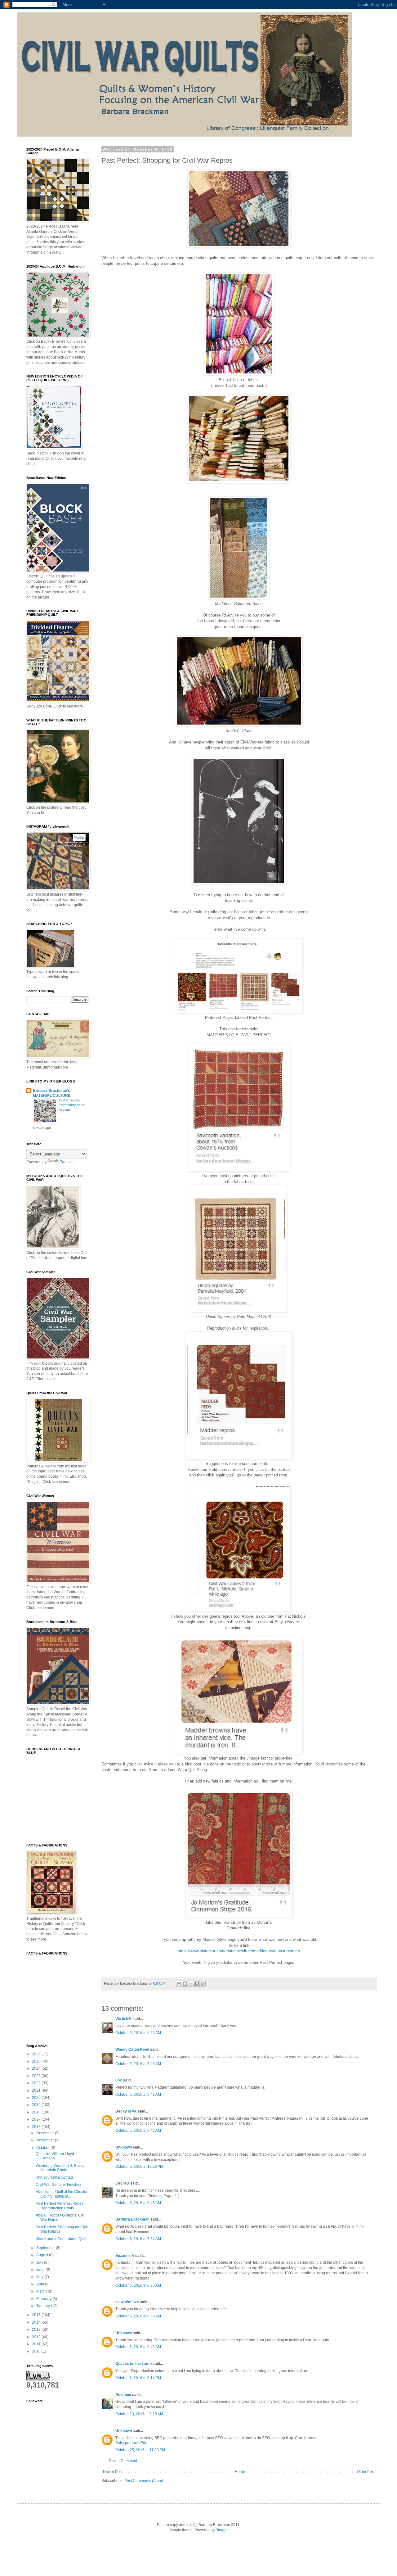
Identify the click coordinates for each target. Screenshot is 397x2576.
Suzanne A (125, 2256)
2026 (37, 2054)
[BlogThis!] (185, 1984)
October (43, 2148)
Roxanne (123, 2395)
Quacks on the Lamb (134, 2364)
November (46, 2140)
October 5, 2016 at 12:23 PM (139, 2167)
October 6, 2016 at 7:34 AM (138, 2239)
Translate (68, 1162)
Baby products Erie (131, 2443)
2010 (37, 2351)
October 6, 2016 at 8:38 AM (138, 2316)
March (42, 2291)
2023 (37, 2076)
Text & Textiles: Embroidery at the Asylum (72, 1105)
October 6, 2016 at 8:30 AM (138, 2285)
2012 (37, 2337)
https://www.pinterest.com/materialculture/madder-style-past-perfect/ (239, 1951)
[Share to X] (191, 1984)
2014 (37, 2322)
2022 (37, 2083)
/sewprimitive (127, 2302)
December (46, 2133)
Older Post (366, 2472)
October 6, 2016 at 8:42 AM (138, 2347)
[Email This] (179, 1984)
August (43, 2255)
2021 (37, 2090)
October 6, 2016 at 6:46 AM (138, 2203)
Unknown (124, 2147)
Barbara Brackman (132, 2219)
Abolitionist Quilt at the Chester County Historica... (62, 2194)
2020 (37, 2098)
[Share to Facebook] (197, 1984)
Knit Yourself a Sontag (54, 2177)
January (44, 2306)
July (40, 2262)
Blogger (222, 2530)
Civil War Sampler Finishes (58, 2185)
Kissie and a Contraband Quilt (61, 2239)
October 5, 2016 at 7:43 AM (138, 2064)
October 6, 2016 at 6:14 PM (138, 2378)
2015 (37, 2315)
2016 (37, 2127)
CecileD (122, 2183)
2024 (37, 2068)
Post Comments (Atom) (144, 2481)
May (40, 2277)
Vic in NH (123, 2019)
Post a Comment (123, 2461)
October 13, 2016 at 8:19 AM (139, 2414)
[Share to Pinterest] (203, 1984)
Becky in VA (126, 2111)
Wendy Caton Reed (132, 2050)
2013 (37, 2330)
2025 (37, 2061)
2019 (37, 2105)
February (44, 2299)
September (46, 2248)
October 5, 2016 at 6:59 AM (138, 2033)
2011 (37, 2344)
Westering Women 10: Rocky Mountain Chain (60, 2168)
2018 (37, 2112)
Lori (119, 2080)
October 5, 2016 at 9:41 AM (138, 2095)
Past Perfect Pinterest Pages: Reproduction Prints (60, 2206)
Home (240, 2472)
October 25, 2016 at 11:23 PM (140, 2450)
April (41, 2284)
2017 (37, 2119)
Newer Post (113, 2472)
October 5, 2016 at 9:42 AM (138, 2131)
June (41, 2270)
